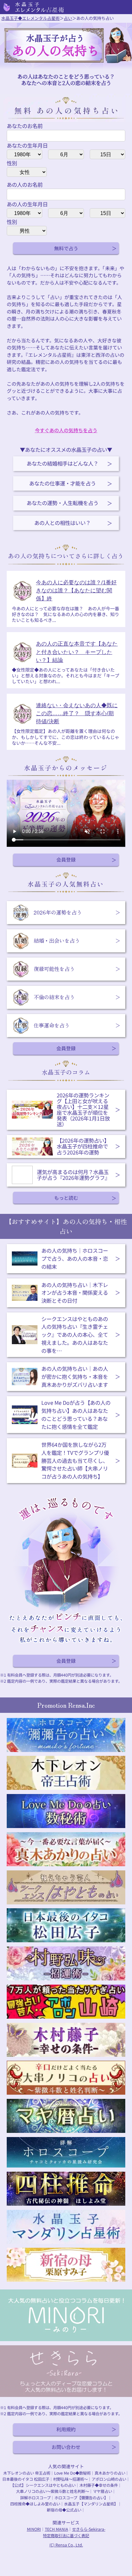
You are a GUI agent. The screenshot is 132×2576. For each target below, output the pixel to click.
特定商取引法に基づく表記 (66, 2536)
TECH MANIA (57, 2529)
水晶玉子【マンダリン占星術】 (91, 2504)
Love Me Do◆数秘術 (72, 2473)
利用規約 (66, 2429)
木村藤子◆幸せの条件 (99, 2485)
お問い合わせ (66, 2447)
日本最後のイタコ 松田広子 (26, 2479)
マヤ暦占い (103, 2491)
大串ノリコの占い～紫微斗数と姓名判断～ (53, 2491)
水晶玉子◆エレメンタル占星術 (30, 18)
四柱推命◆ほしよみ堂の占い (35, 2504)
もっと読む (66, 1198)
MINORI (34, 2529)
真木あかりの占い (110, 2473)
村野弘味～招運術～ (70, 2479)
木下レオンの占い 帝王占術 (27, 2473)
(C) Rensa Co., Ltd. (66, 2545)
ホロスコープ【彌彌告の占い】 (81, 2498)
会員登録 (66, 859)
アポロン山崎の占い (109, 2479)
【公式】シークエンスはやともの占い (43, 2485)
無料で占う (66, 248)
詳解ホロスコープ (35, 2498)
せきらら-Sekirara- (89, 2529)
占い (68, 18)
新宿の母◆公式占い (64, 2510)
